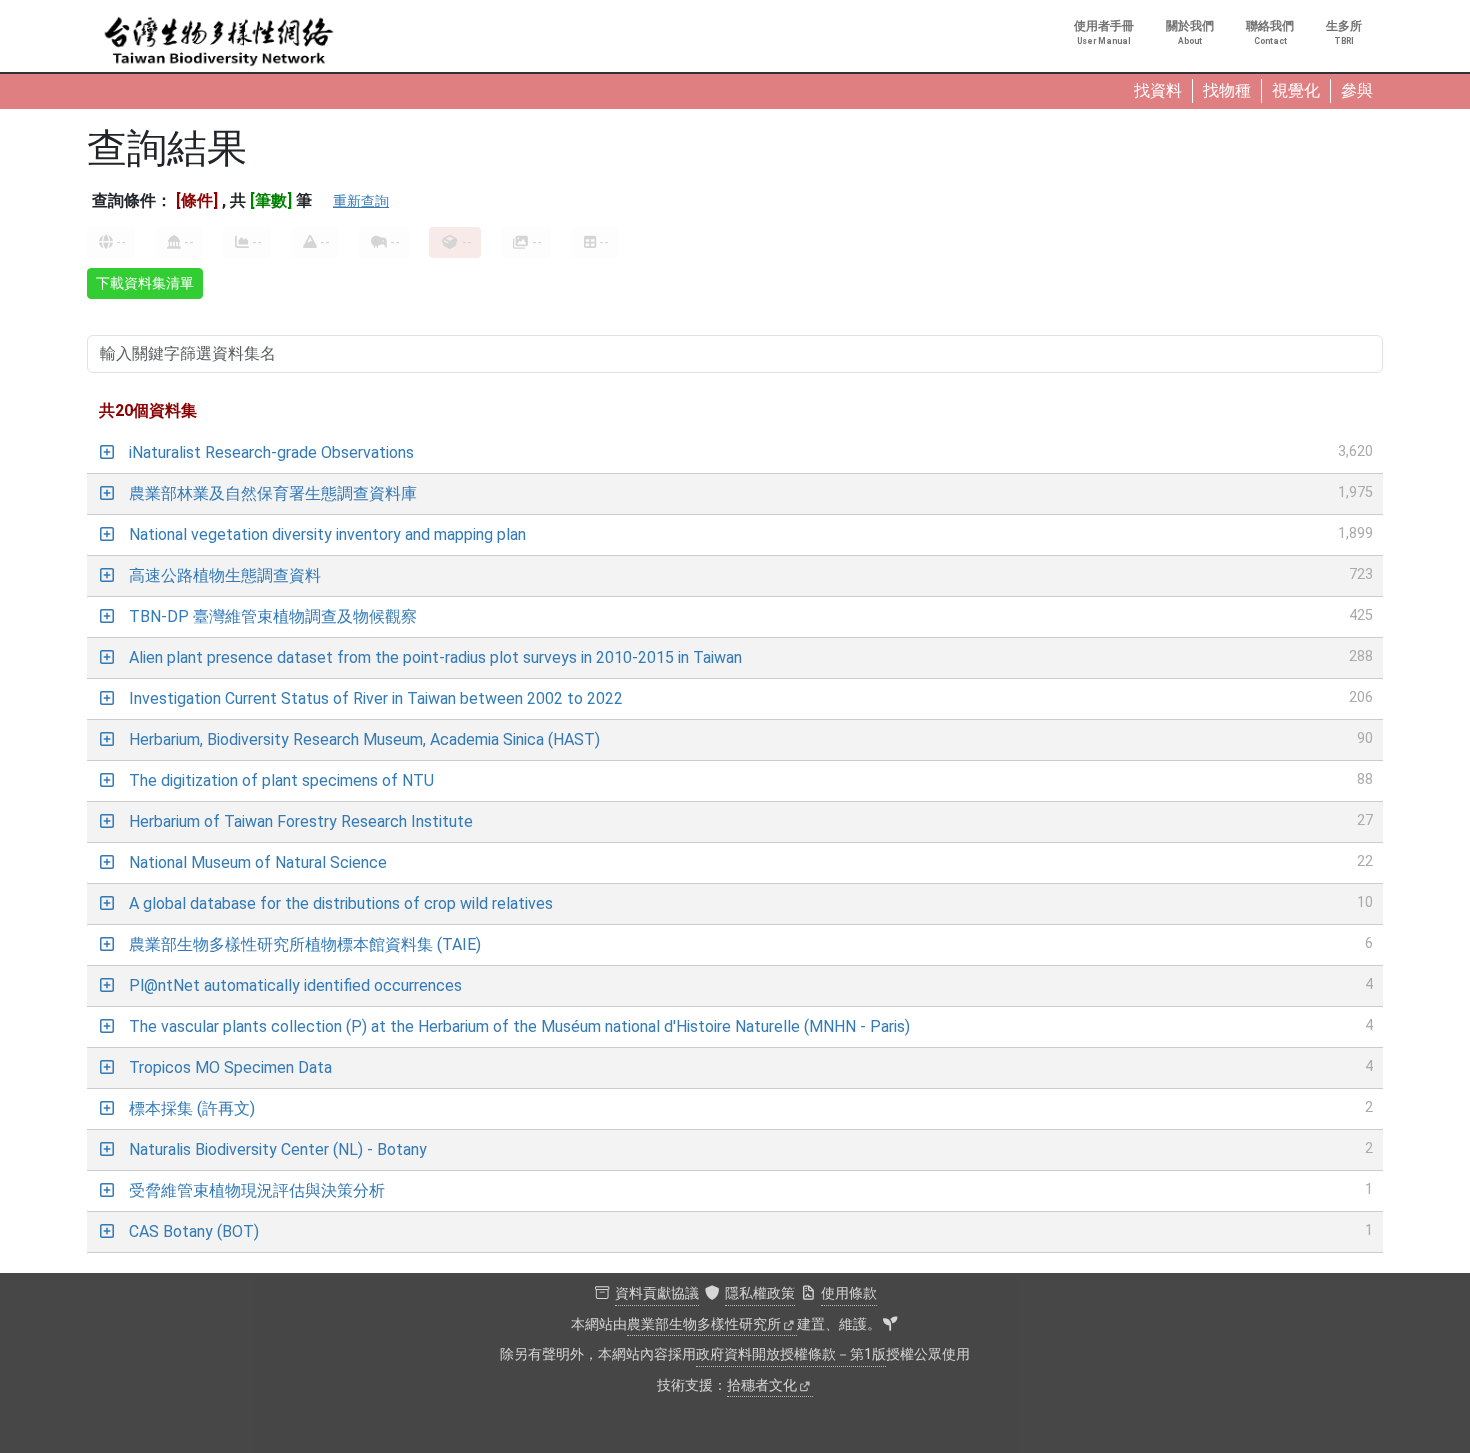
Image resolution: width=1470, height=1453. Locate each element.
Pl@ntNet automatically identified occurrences (295, 985)
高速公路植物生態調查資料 (225, 575)
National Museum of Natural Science (258, 862)
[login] (890, 1325)
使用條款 (849, 1293)
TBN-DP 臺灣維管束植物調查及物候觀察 (273, 616)
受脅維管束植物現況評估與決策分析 (257, 1190)
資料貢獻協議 (657, 1293)
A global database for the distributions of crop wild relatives (341, 903)
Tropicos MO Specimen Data (230, 1067)
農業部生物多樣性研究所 (704, 1324)
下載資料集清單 (145, 283)
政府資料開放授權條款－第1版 (791, 1354)
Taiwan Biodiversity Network (219, 42)
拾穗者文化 (762, 1385)
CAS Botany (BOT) (194, 1231)
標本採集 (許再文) (192, 1108)
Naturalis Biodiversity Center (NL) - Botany (278, 1149)
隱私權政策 (760, 1293)
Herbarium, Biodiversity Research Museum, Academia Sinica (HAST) (364, 739)
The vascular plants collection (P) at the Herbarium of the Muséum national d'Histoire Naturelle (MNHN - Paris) (519, 1026)
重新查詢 (361, 201)
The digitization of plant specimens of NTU (281, 780)
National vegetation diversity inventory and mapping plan (327, 534)
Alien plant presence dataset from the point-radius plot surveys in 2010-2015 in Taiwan (435, 657)
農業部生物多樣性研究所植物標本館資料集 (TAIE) (305, 944)
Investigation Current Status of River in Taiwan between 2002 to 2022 (376, 698)
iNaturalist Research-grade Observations (271, 452)
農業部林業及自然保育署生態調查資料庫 (273, 493)
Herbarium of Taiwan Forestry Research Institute (301, 821)
